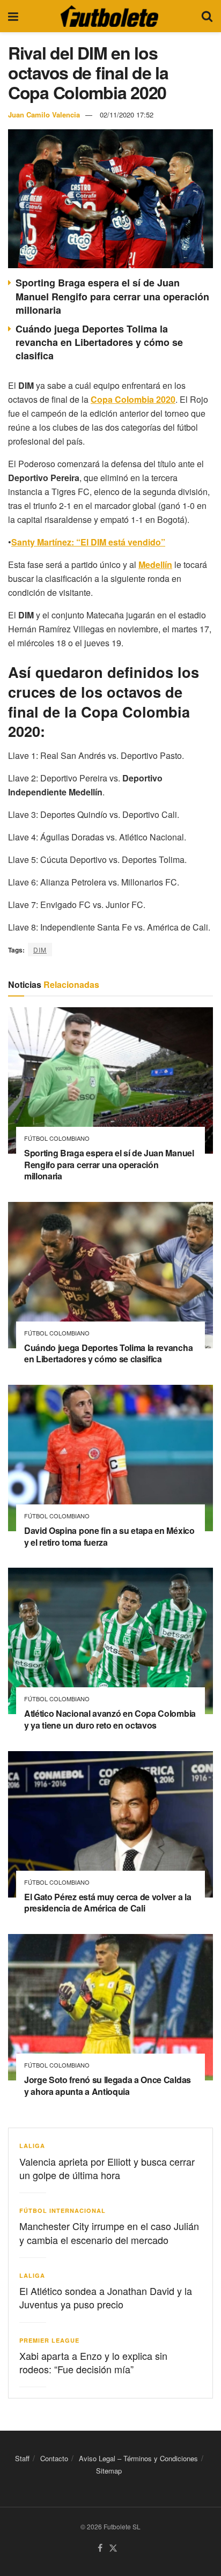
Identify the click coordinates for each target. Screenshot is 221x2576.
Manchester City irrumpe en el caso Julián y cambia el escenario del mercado (109, 2232)
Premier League (49, 2340)
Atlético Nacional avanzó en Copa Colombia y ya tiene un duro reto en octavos (110, 1719)
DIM (40, 950)
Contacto (54, 2458)
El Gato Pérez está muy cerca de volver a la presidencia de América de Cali (108, 1903)
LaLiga (32, 2146)
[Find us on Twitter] (113, 2548)
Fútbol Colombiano (57, 1138)
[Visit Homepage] (109, 16)
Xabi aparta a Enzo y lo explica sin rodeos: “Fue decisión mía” (93, 2362)
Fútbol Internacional (62, 2210)
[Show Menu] (13, 16)
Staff (22, 2458)
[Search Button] (207, 16)
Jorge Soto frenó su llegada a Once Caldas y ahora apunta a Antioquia (108, 2086)
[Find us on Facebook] (100, 2548)
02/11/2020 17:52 (127, 115)
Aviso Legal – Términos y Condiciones (138, 2458)
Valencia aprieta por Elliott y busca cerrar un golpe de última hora (107, 2168)
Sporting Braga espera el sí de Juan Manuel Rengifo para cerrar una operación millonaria (112, 296)
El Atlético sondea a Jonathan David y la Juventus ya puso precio (106, 2297)
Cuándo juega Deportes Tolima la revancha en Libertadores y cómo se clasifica (99, 342)
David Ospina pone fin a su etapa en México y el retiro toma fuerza (109, 1536)
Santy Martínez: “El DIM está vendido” (88, 542)
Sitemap (109, 2471)
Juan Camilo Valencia (44, 115)
